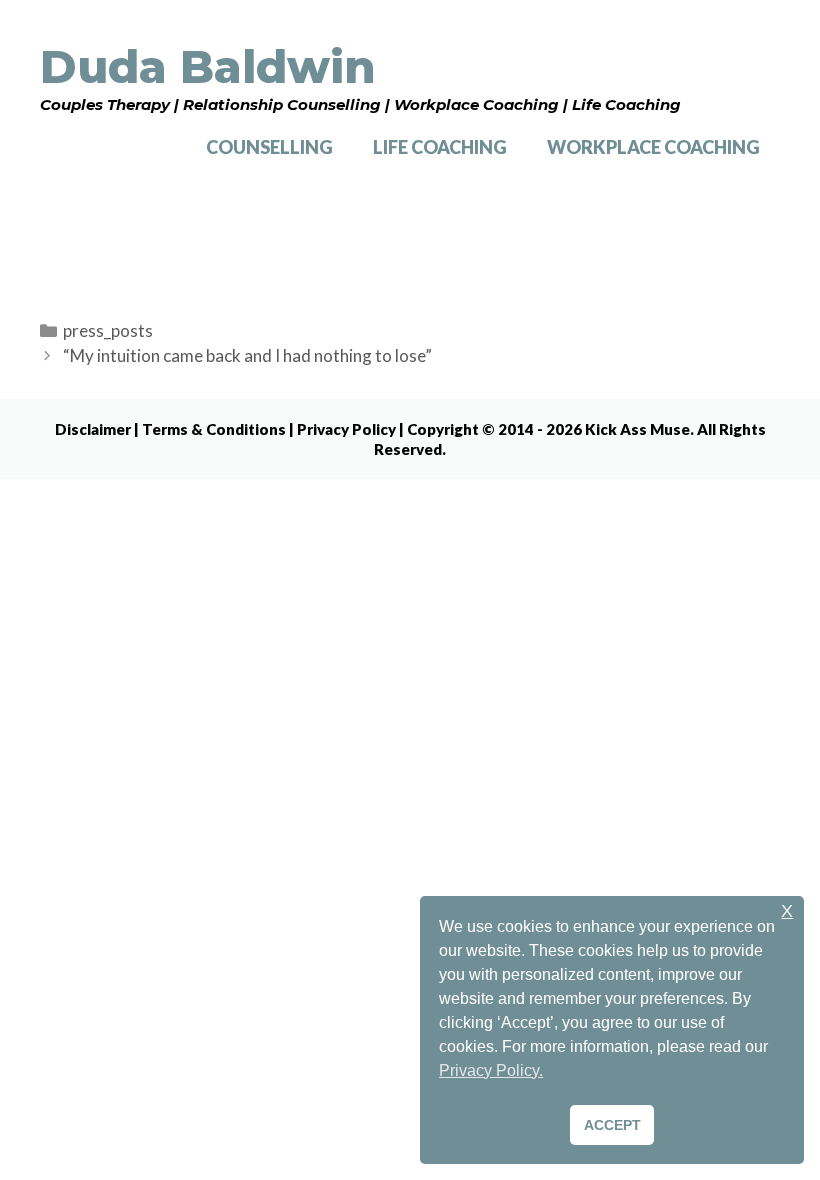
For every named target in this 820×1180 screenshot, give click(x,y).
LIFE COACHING (440, 147)
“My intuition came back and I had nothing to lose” (247, 355)
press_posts (108, 330)
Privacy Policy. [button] (491, 1070)
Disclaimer (93, 429)
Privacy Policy (346, 429)
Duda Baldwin (208, 66)
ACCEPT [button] (612, 1125)
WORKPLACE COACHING (653, 147)
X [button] (787, 911)
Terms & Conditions (214, 429)
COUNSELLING (269, 147)
